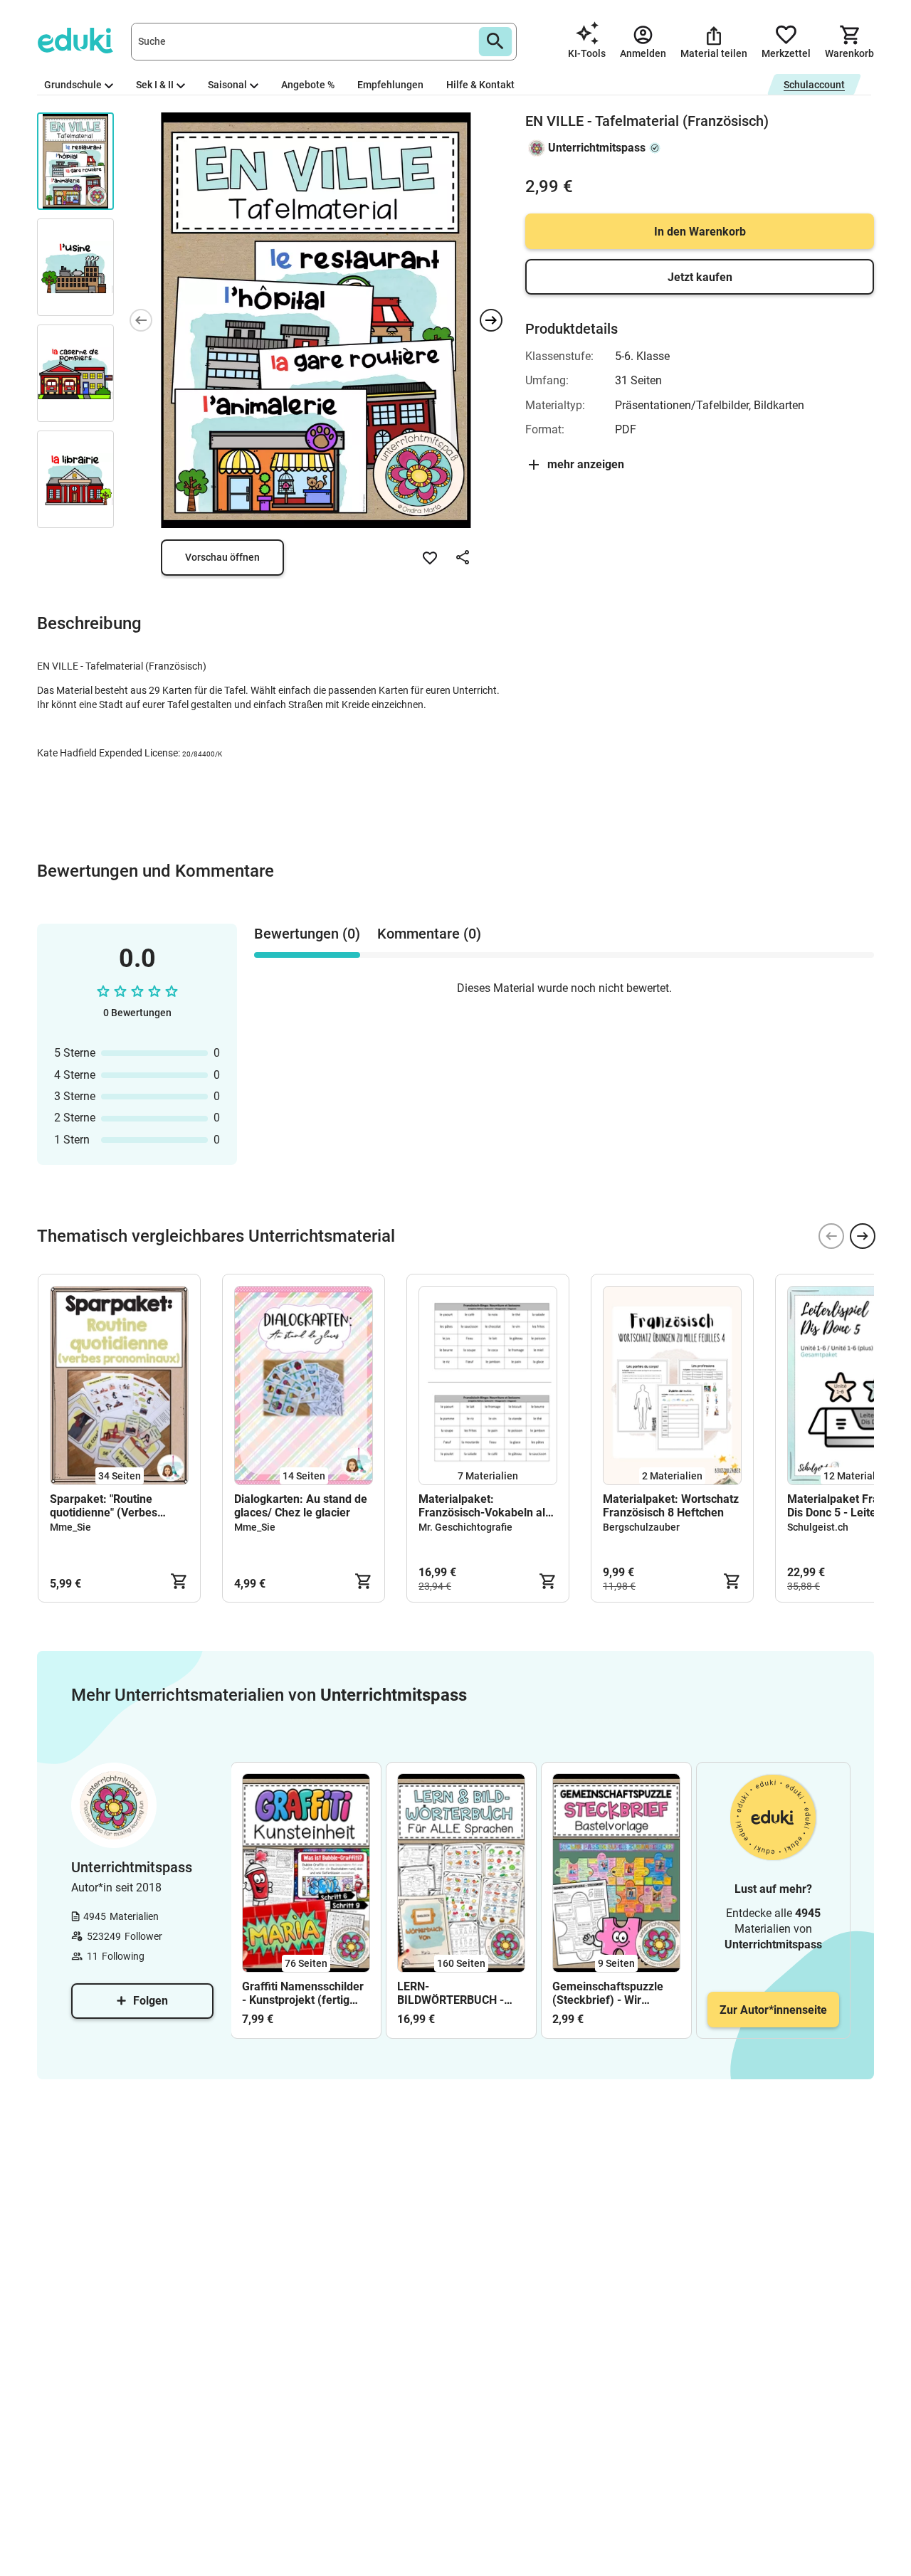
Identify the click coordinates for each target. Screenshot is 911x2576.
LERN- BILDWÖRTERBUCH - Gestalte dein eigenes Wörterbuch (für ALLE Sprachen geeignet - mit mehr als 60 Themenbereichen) (459, 1993)
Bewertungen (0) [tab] (307, 934)
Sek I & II (155, 85)
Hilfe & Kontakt (480, 85)
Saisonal (227, 85)
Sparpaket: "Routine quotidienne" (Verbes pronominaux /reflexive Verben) (110, 1506)
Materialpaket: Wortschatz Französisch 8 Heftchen (671, 1506)
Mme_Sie (70, 1527)
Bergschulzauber (641, 1527)
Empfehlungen (390, 85)
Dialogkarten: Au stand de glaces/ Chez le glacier (301, 1506)
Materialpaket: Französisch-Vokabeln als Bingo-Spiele (485, 1506)
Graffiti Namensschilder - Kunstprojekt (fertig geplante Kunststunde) (303, 1993)
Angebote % (308, 85)
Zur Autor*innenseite (773, 2010)
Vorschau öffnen (222, 557)
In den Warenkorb (700, 232)
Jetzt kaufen (700, 277)
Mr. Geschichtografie (465, 1527)
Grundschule (73, 85)
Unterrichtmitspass (597, 148)
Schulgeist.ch (818, 1527)
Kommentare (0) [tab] (429, 934)
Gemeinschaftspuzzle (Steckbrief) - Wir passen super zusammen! (608, 1993)
